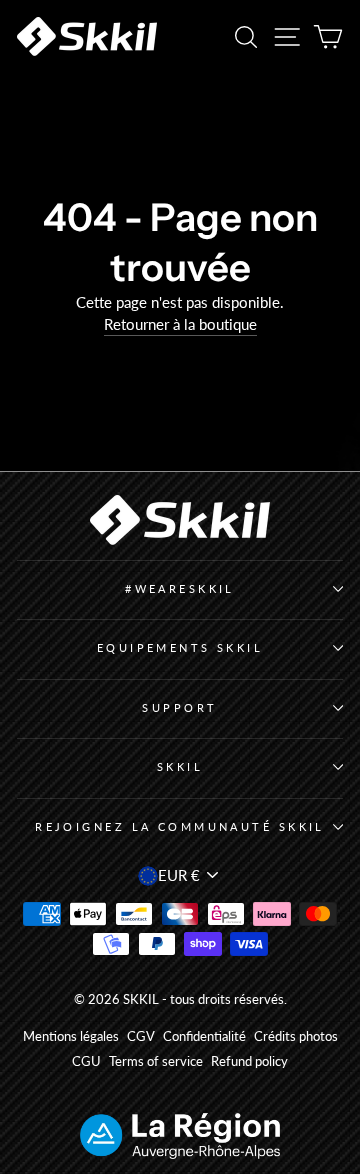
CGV (141, 1036)
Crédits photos (296, 1036)
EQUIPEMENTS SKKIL (180, 647)
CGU (86, 1061)
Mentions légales (71, 1036)
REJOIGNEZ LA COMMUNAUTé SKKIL (180, 826)
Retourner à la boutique (180, 324)
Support (179, 707)
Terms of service (156, 1061)
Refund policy (249, 1061)
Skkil (180, 766)
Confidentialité (204, 1036)
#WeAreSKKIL (180, 588)
